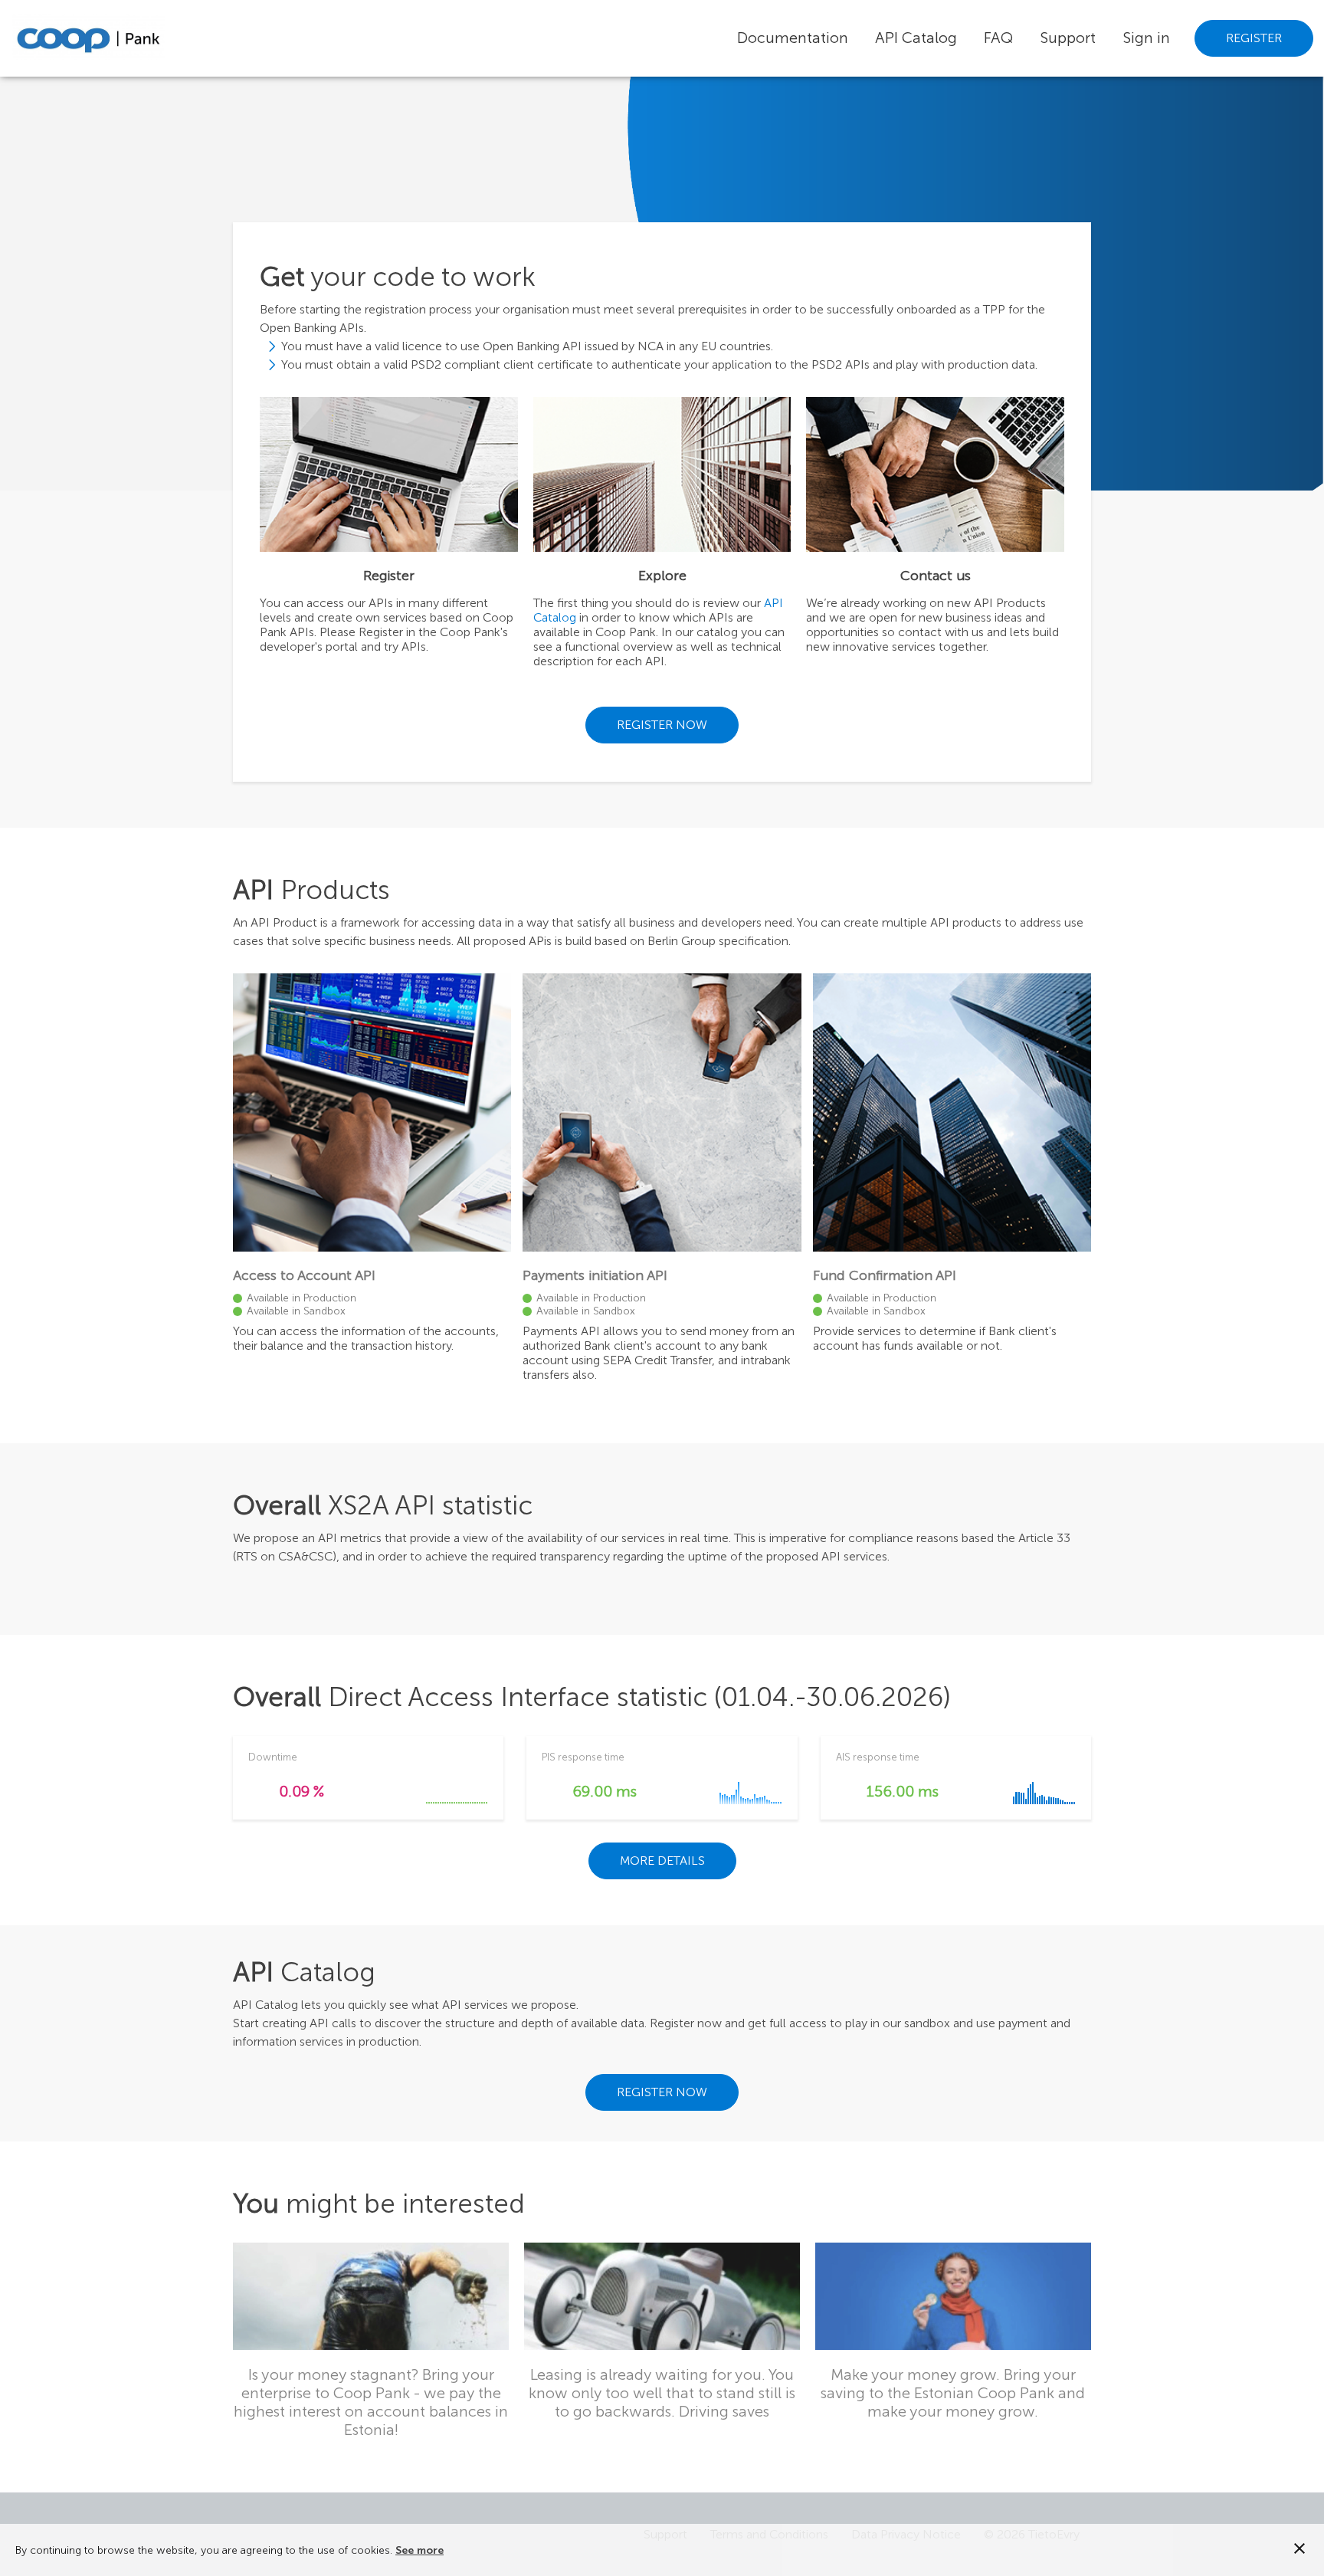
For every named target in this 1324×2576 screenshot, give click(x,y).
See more (419, 2550)
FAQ (998, 38)
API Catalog (916, 38)
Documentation (793, 38)
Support (1068, 38)
